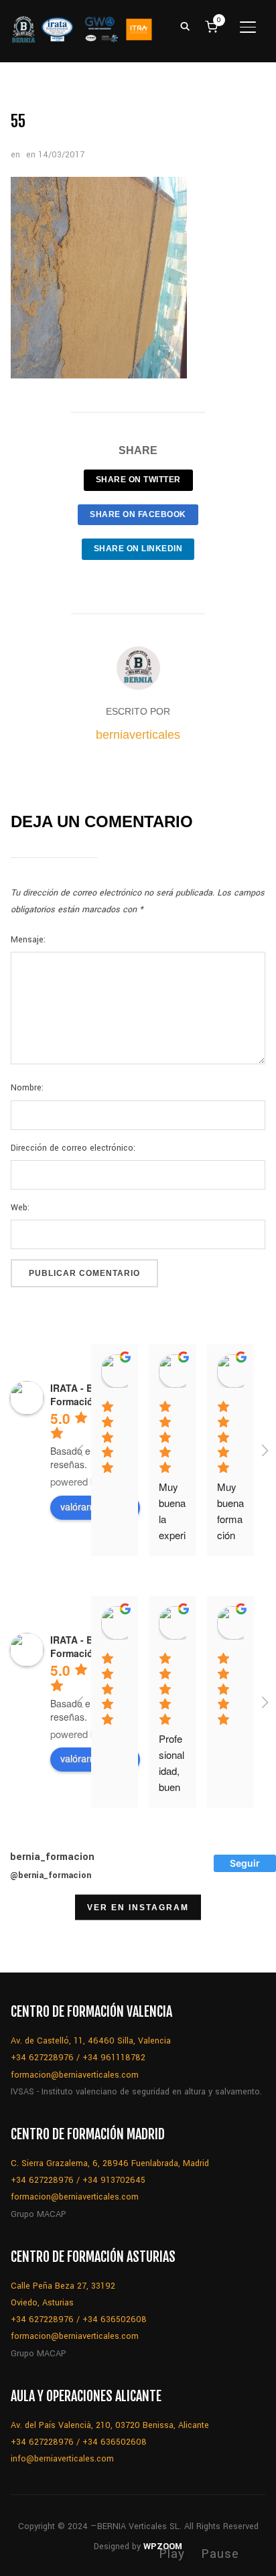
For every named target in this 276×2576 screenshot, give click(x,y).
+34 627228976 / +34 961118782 (78, 2058)
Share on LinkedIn (138, 549)
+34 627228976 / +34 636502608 (79, 2319)
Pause (220, 2554)
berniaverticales (138, 735)
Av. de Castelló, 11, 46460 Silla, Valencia (91, 2041)
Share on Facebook (138, 514)
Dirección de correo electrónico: (73, 1148)
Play (172, 2554)
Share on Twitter (138, 480)
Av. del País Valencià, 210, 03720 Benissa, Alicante (110, 2425)
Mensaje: (28, 940)
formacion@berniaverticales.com (75, 2075)
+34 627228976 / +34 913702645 (78, 2180)
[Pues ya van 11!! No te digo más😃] (34, 1938)
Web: (20, 1208)
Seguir (245, 1863)
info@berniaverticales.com (62, 2459)
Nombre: (27, 1088)
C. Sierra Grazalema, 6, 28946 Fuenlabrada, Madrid (110, 2163)
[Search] (186, 25)
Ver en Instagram (138, 1908)
